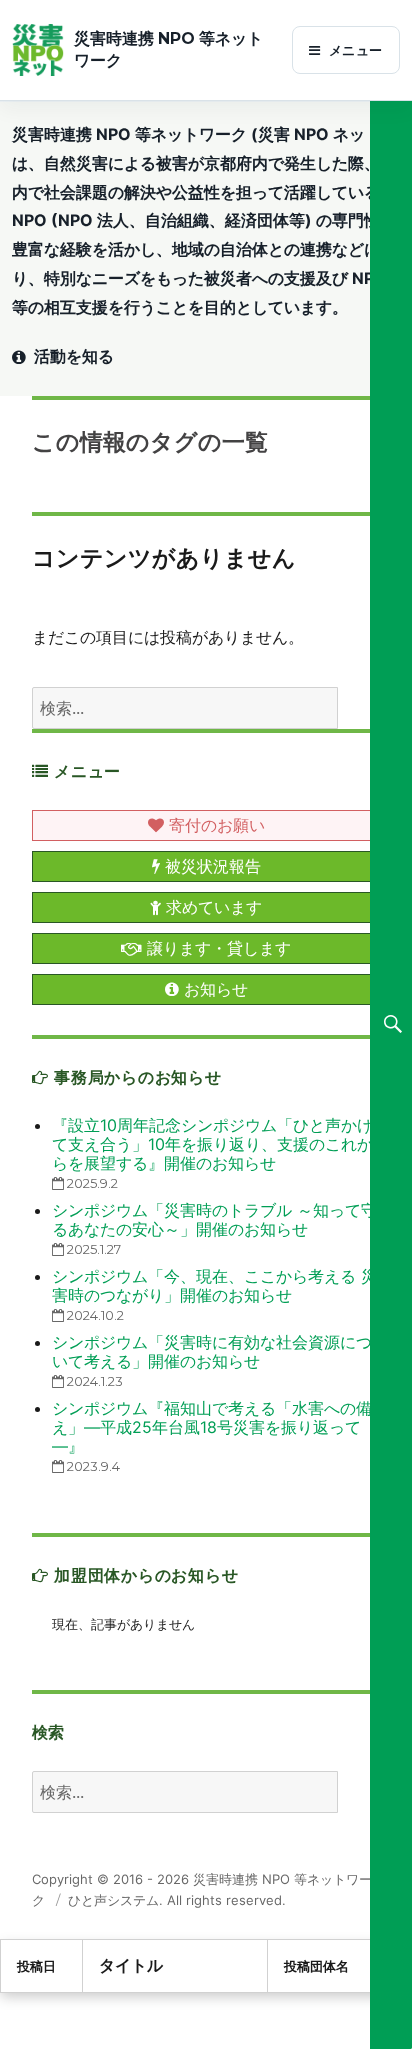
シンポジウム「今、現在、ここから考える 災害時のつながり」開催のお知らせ (214, 1285)
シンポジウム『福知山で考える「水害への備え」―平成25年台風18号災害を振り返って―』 (212, 1427)
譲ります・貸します (216, 948)
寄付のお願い (214, 825)
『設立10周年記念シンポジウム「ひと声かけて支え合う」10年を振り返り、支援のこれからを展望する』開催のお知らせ (212, 1144)
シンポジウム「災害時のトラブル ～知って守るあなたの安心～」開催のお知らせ (214, 1219)
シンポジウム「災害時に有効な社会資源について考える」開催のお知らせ (212, 1351)
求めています (211, 907)
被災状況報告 (210, 866)
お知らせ (213, 989)
